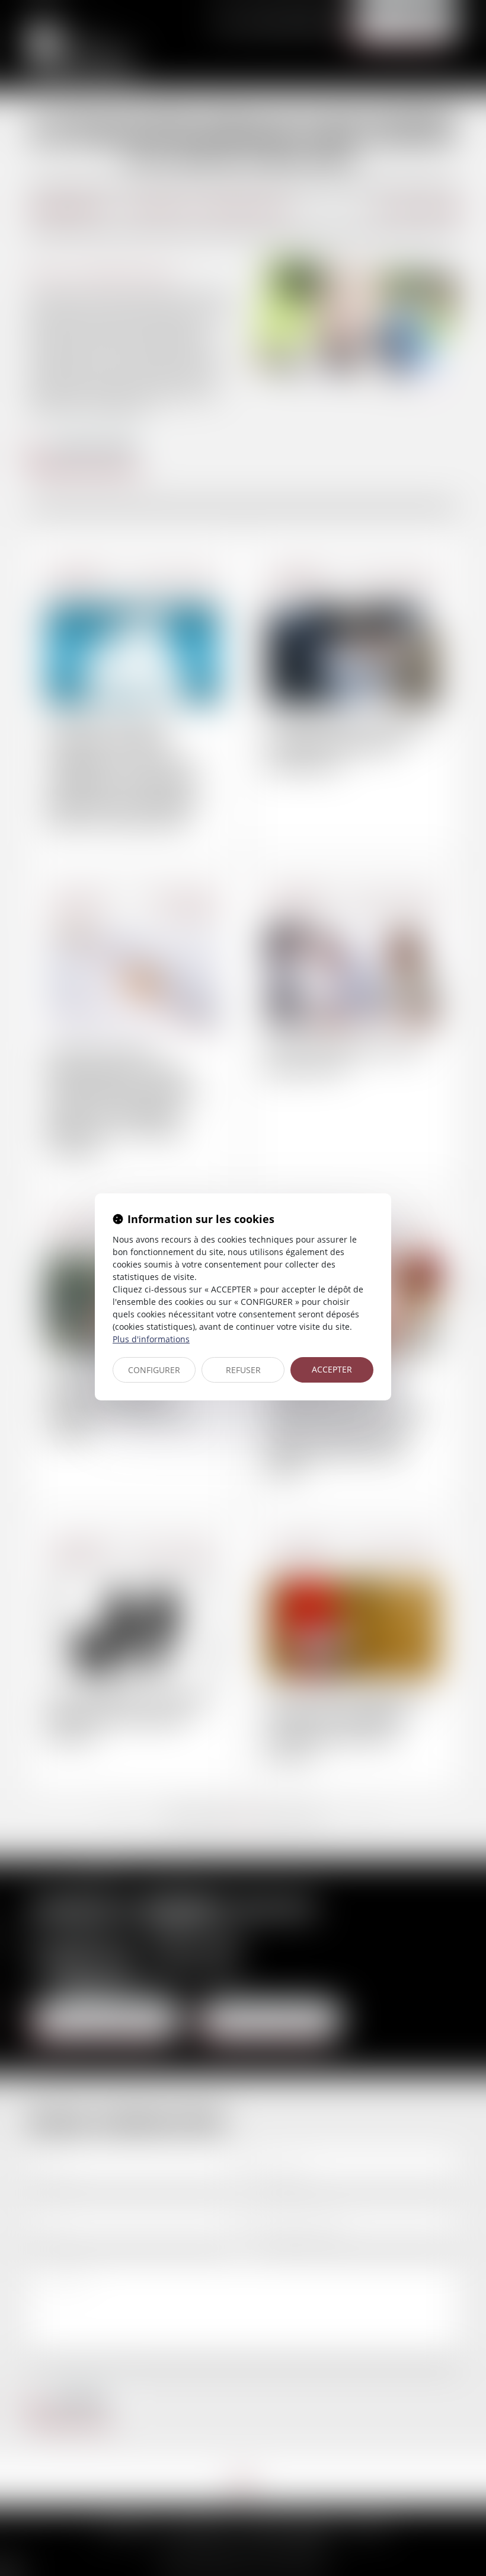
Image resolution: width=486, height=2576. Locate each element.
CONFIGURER (154, 1370)
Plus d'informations (151, 1339)
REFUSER (243, 1370)
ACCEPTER (332, 1369)
